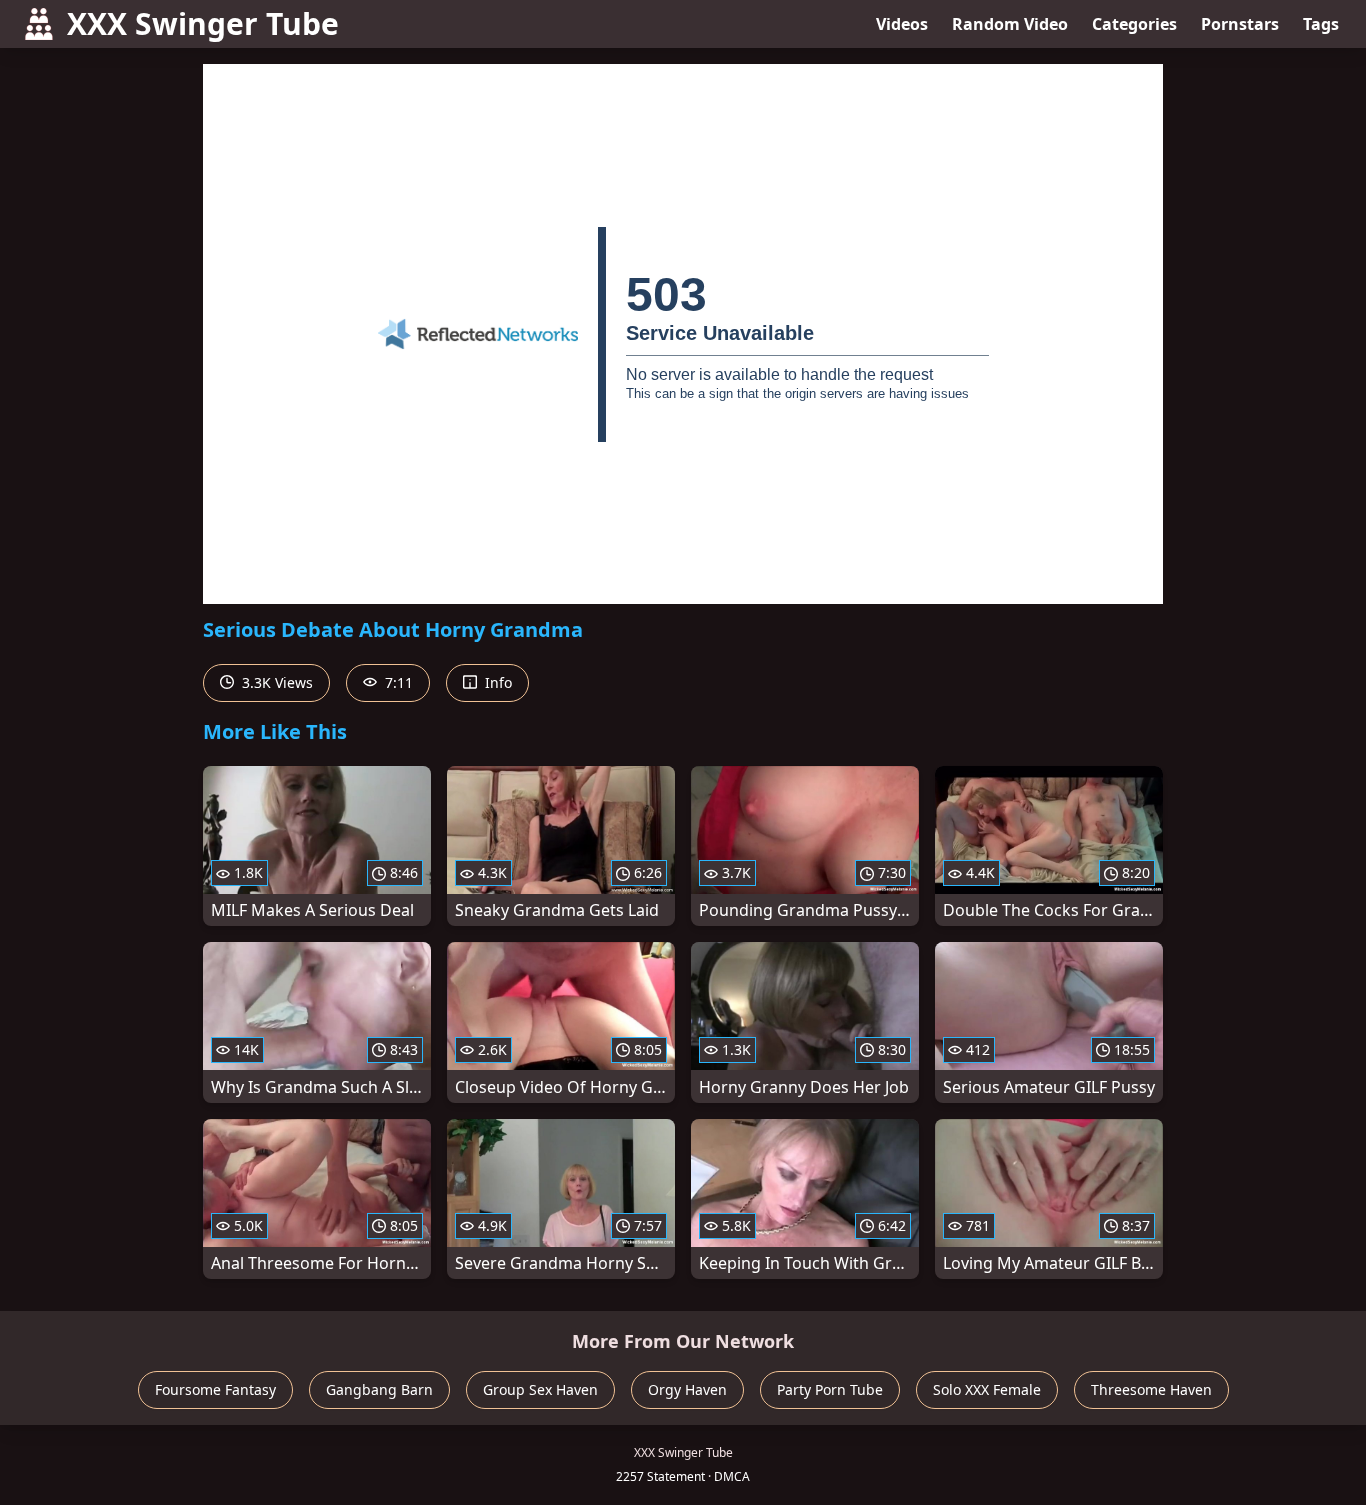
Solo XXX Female (987, 1389)
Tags (1321, 24)
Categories (1134, 24)
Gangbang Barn (379, 1389)
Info (496, 682)
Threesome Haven (1151, 1389)
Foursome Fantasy (215, 1389)
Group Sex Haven (540, 1389)
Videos (902, 24)
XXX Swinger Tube (203, 23)
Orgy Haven (687, 1389)
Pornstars (1240, 24)
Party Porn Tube (830, 1389)
